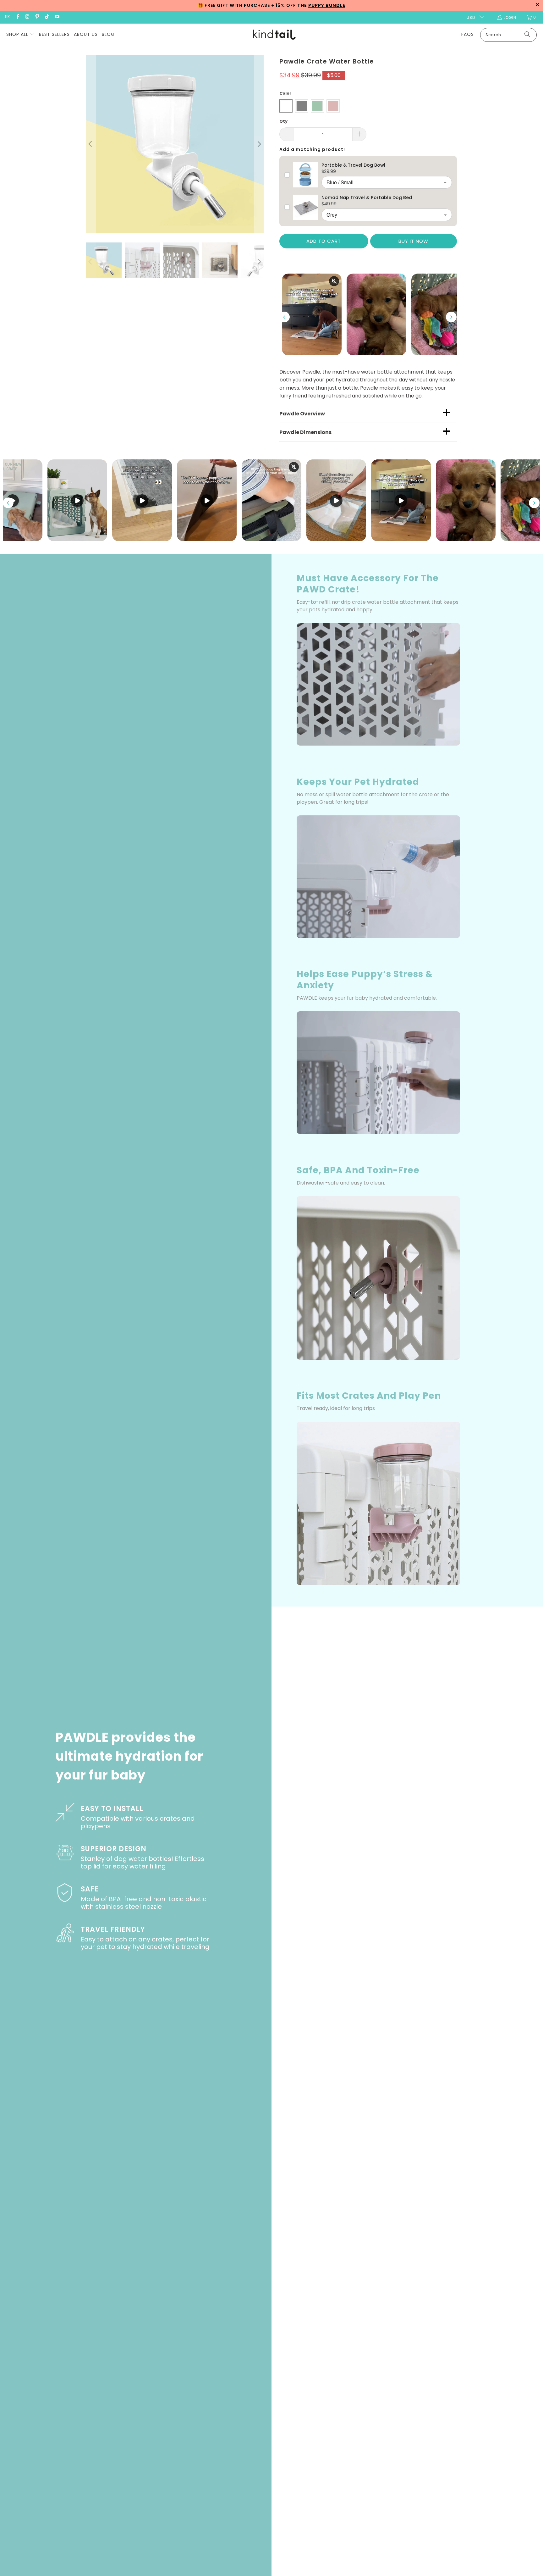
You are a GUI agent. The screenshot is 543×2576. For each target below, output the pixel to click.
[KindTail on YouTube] (56, 17)
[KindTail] (274, 35)
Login (510, 17)
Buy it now (413, 241)
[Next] (259, 144)
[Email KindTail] (7, 17)
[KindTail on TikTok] (47, 17)
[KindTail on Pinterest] (37, 17)
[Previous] (91, 144)
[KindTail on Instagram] (27, 17)
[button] (21, 35)
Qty (283, 121)
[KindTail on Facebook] (17, 17)
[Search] (527, 35)
